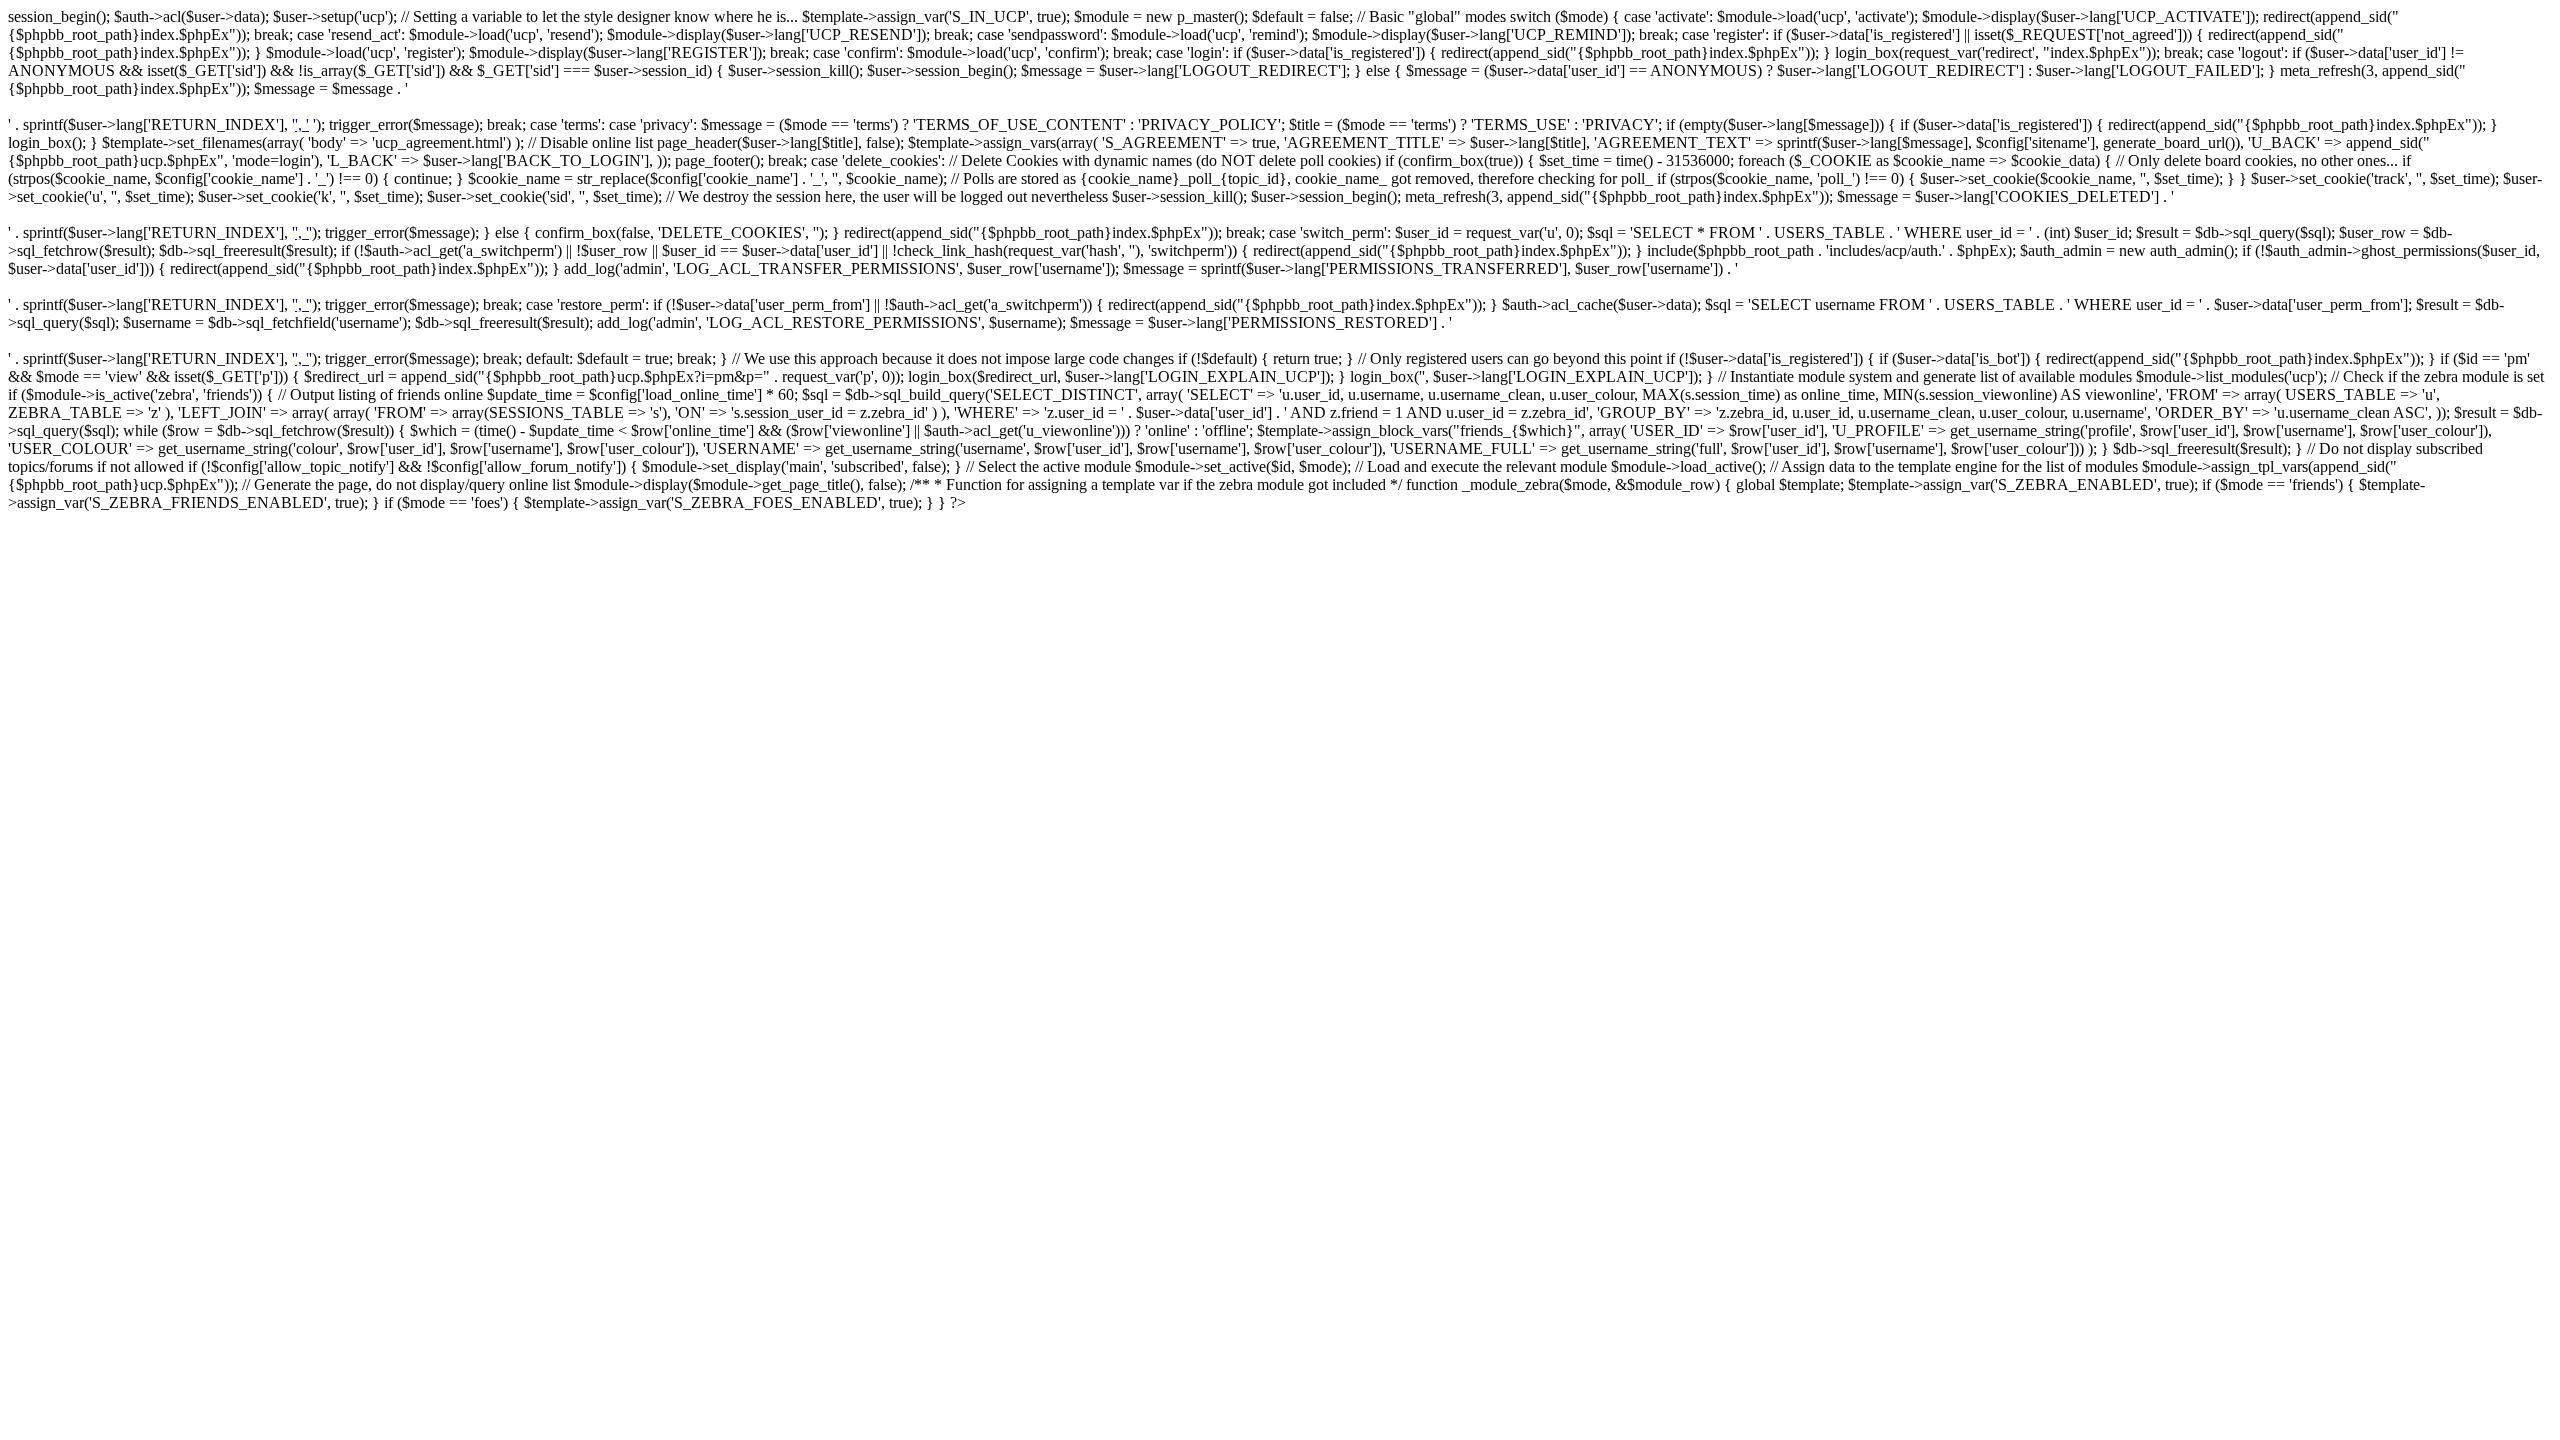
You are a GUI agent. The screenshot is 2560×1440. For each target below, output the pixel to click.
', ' (302, 124)
